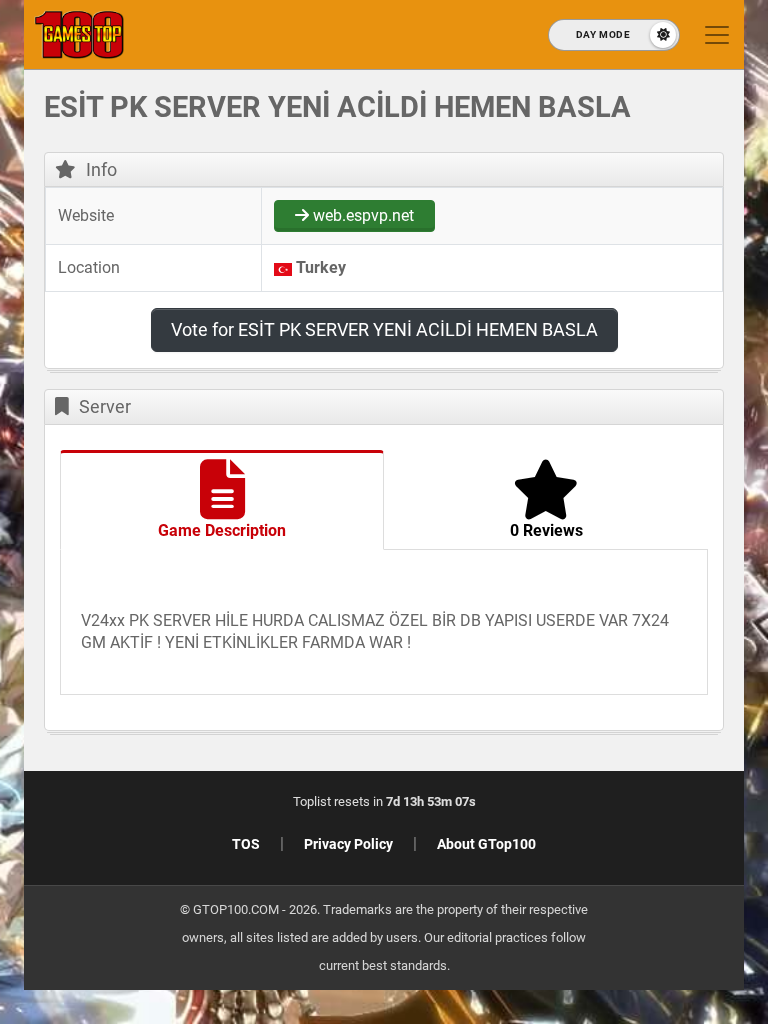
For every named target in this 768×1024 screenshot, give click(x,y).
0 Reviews (546, 530)
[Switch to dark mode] (614, 35)
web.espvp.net (361, 215)
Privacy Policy (348, 844)
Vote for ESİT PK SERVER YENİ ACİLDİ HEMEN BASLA (384, 329)
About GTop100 (486, 844)
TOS (246, 844)
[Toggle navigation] (717, 35)
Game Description (222, 530)
